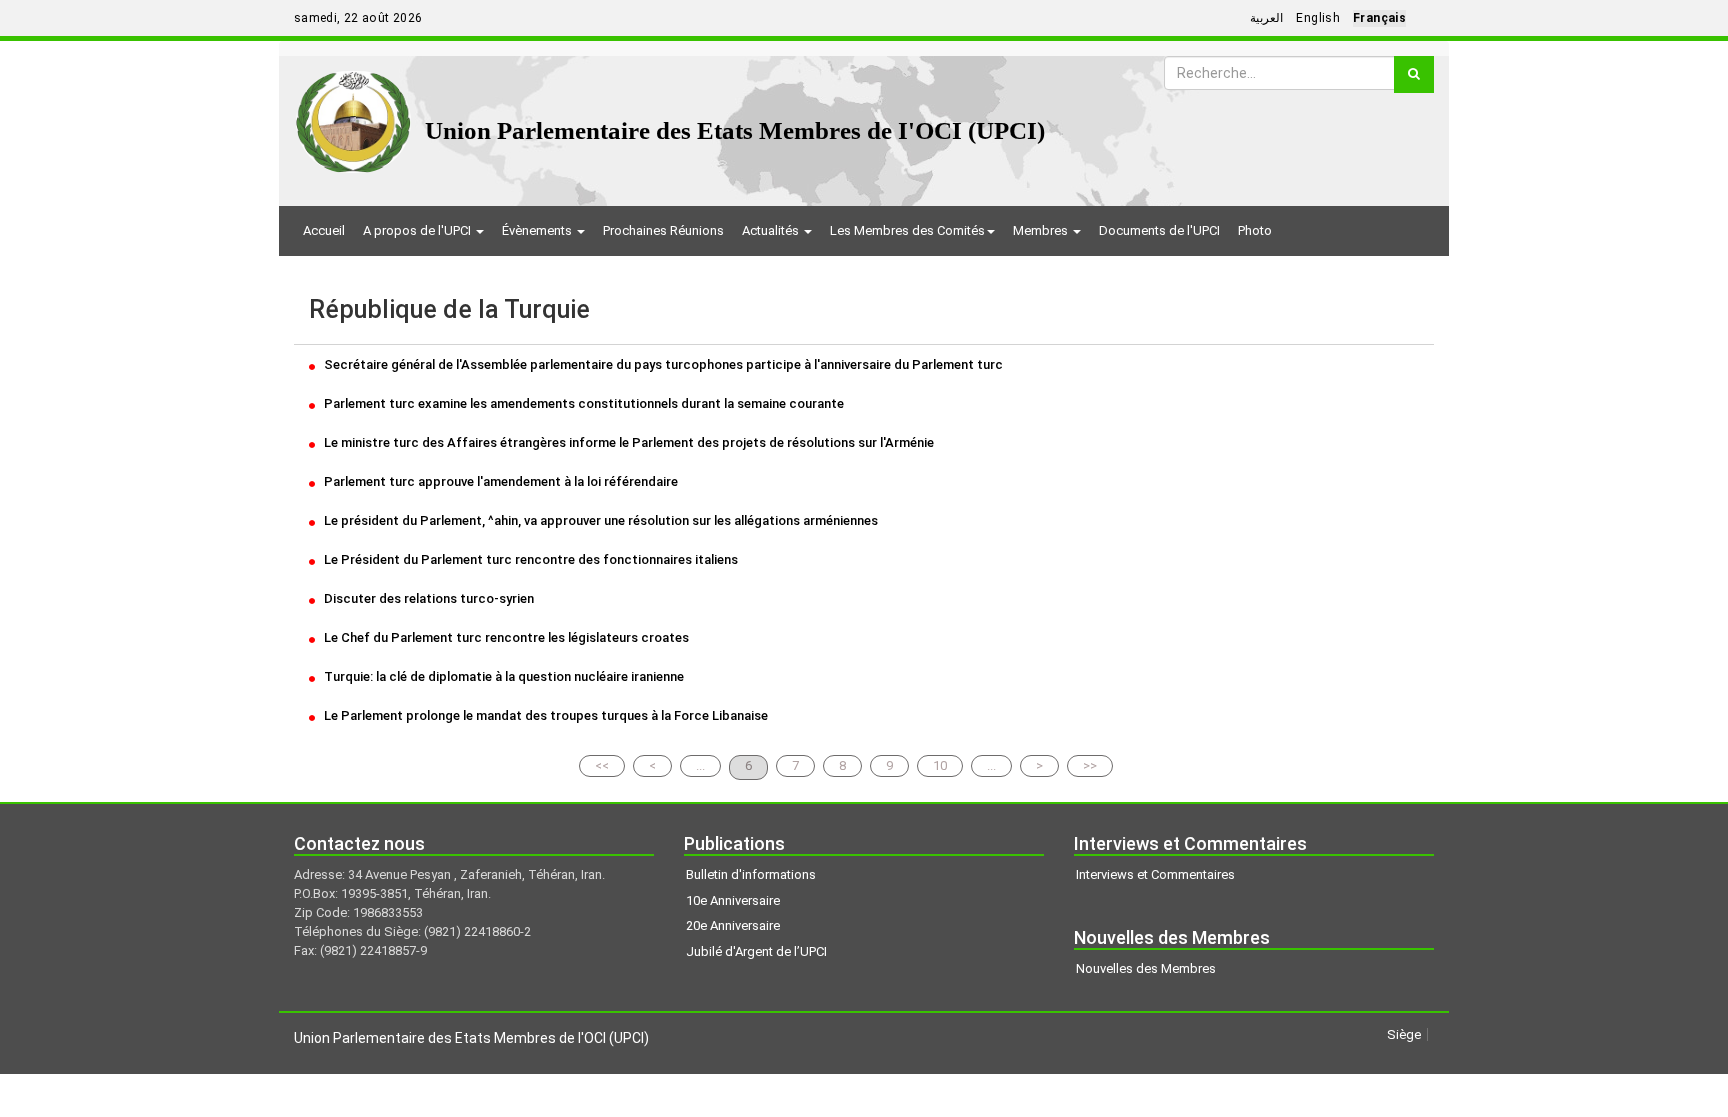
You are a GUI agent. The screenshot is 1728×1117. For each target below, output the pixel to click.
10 (940, 765)
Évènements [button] (538, 230)
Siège (1404, 1034)
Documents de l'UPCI (1159, 230)
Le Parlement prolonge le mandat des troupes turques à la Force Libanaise (544, 715)
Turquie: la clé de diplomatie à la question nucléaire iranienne (502, 676)
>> (1090, 765)
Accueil (324, 230)
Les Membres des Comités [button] (907, 230)
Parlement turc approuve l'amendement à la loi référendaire (499, 481)
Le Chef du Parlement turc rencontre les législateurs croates (505, 637)
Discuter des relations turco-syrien (427, 598)
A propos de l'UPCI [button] (418, 230)
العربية (1266, 18)
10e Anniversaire (733, 900)
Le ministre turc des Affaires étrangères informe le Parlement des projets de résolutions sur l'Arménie (627, 442)
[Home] (353, 114)
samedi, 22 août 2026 (358, 18)
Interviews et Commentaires (1155, 874)
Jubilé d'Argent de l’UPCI (756, 951)
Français (1379, 18)
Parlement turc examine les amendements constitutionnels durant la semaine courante (582, 403)
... (700, 765)
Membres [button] (1042, 230)
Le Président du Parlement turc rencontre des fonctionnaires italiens (529, 559)
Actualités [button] (772, 230)
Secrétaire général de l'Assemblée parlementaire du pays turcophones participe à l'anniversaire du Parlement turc (662, 364)
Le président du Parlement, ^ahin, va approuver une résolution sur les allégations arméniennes (599, 520)
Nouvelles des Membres (1146, 968)
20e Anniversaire (733, 925)
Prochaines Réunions (663, 230)
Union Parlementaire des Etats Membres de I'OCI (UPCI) (735, 130)
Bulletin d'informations (751, 874)
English (1318, 18)
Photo (1255, 230)
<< (602, 765)
